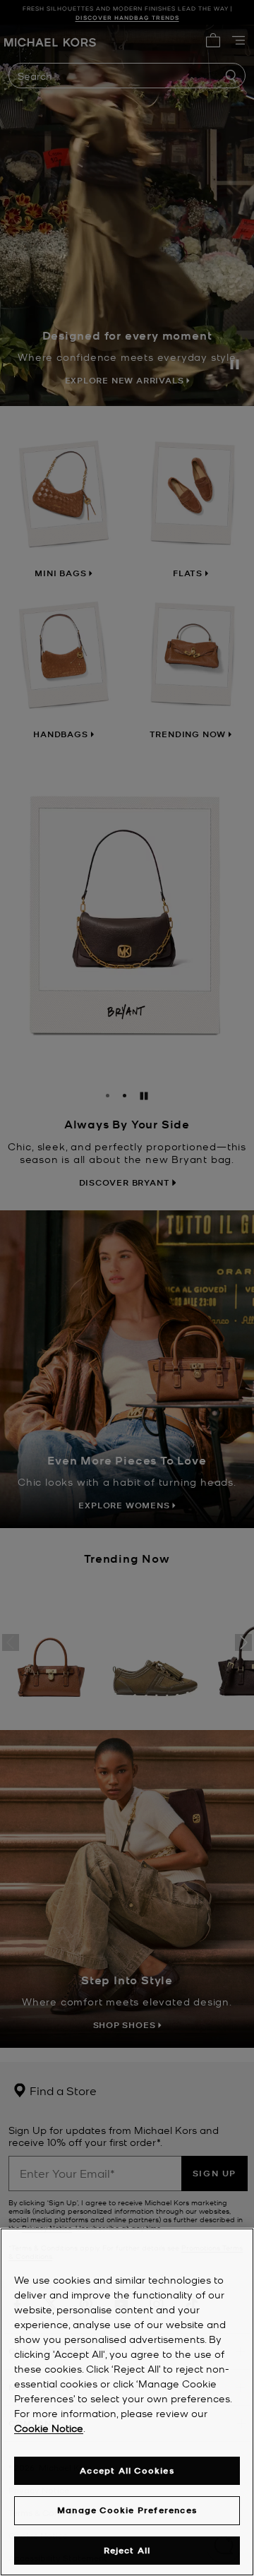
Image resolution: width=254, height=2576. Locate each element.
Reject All (127, 2550)
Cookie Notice (49, 2428)
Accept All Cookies (127, 2470)
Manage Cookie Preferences (127, 2510)
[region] (127, 2402)
